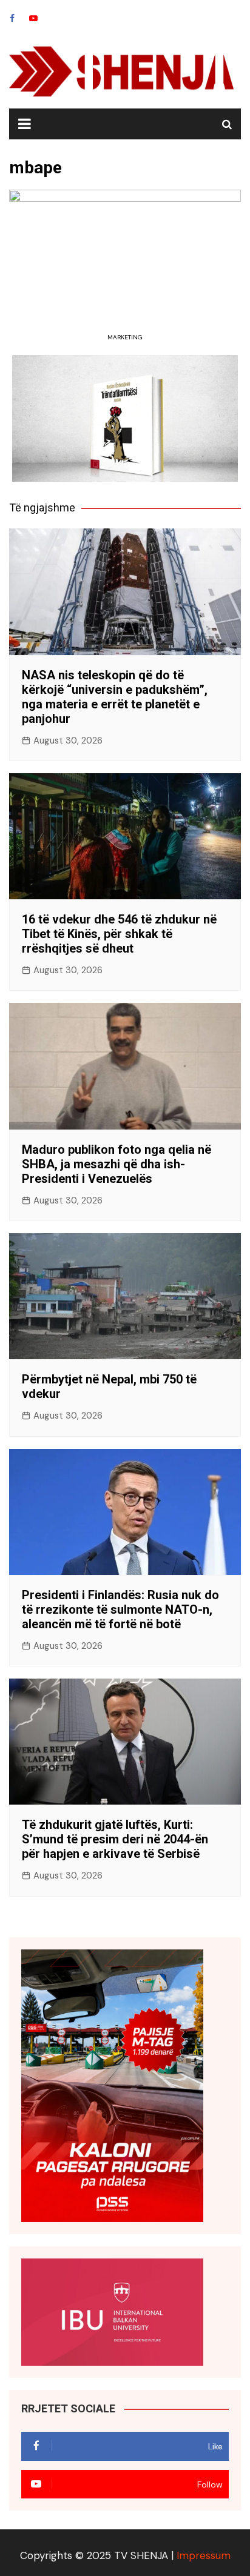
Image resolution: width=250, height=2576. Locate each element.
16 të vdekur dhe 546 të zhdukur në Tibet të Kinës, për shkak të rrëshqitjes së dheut (119, 934)
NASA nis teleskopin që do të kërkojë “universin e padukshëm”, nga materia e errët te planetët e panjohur (115, 697)
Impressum (204, 2555)
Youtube (33, 18)
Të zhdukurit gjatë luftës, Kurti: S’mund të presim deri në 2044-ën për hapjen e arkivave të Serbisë (115, 1839)
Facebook (12, 18)
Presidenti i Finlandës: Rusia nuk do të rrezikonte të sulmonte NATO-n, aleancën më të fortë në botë (120, 1609)
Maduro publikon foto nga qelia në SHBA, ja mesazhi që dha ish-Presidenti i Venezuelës (117, 1164)
